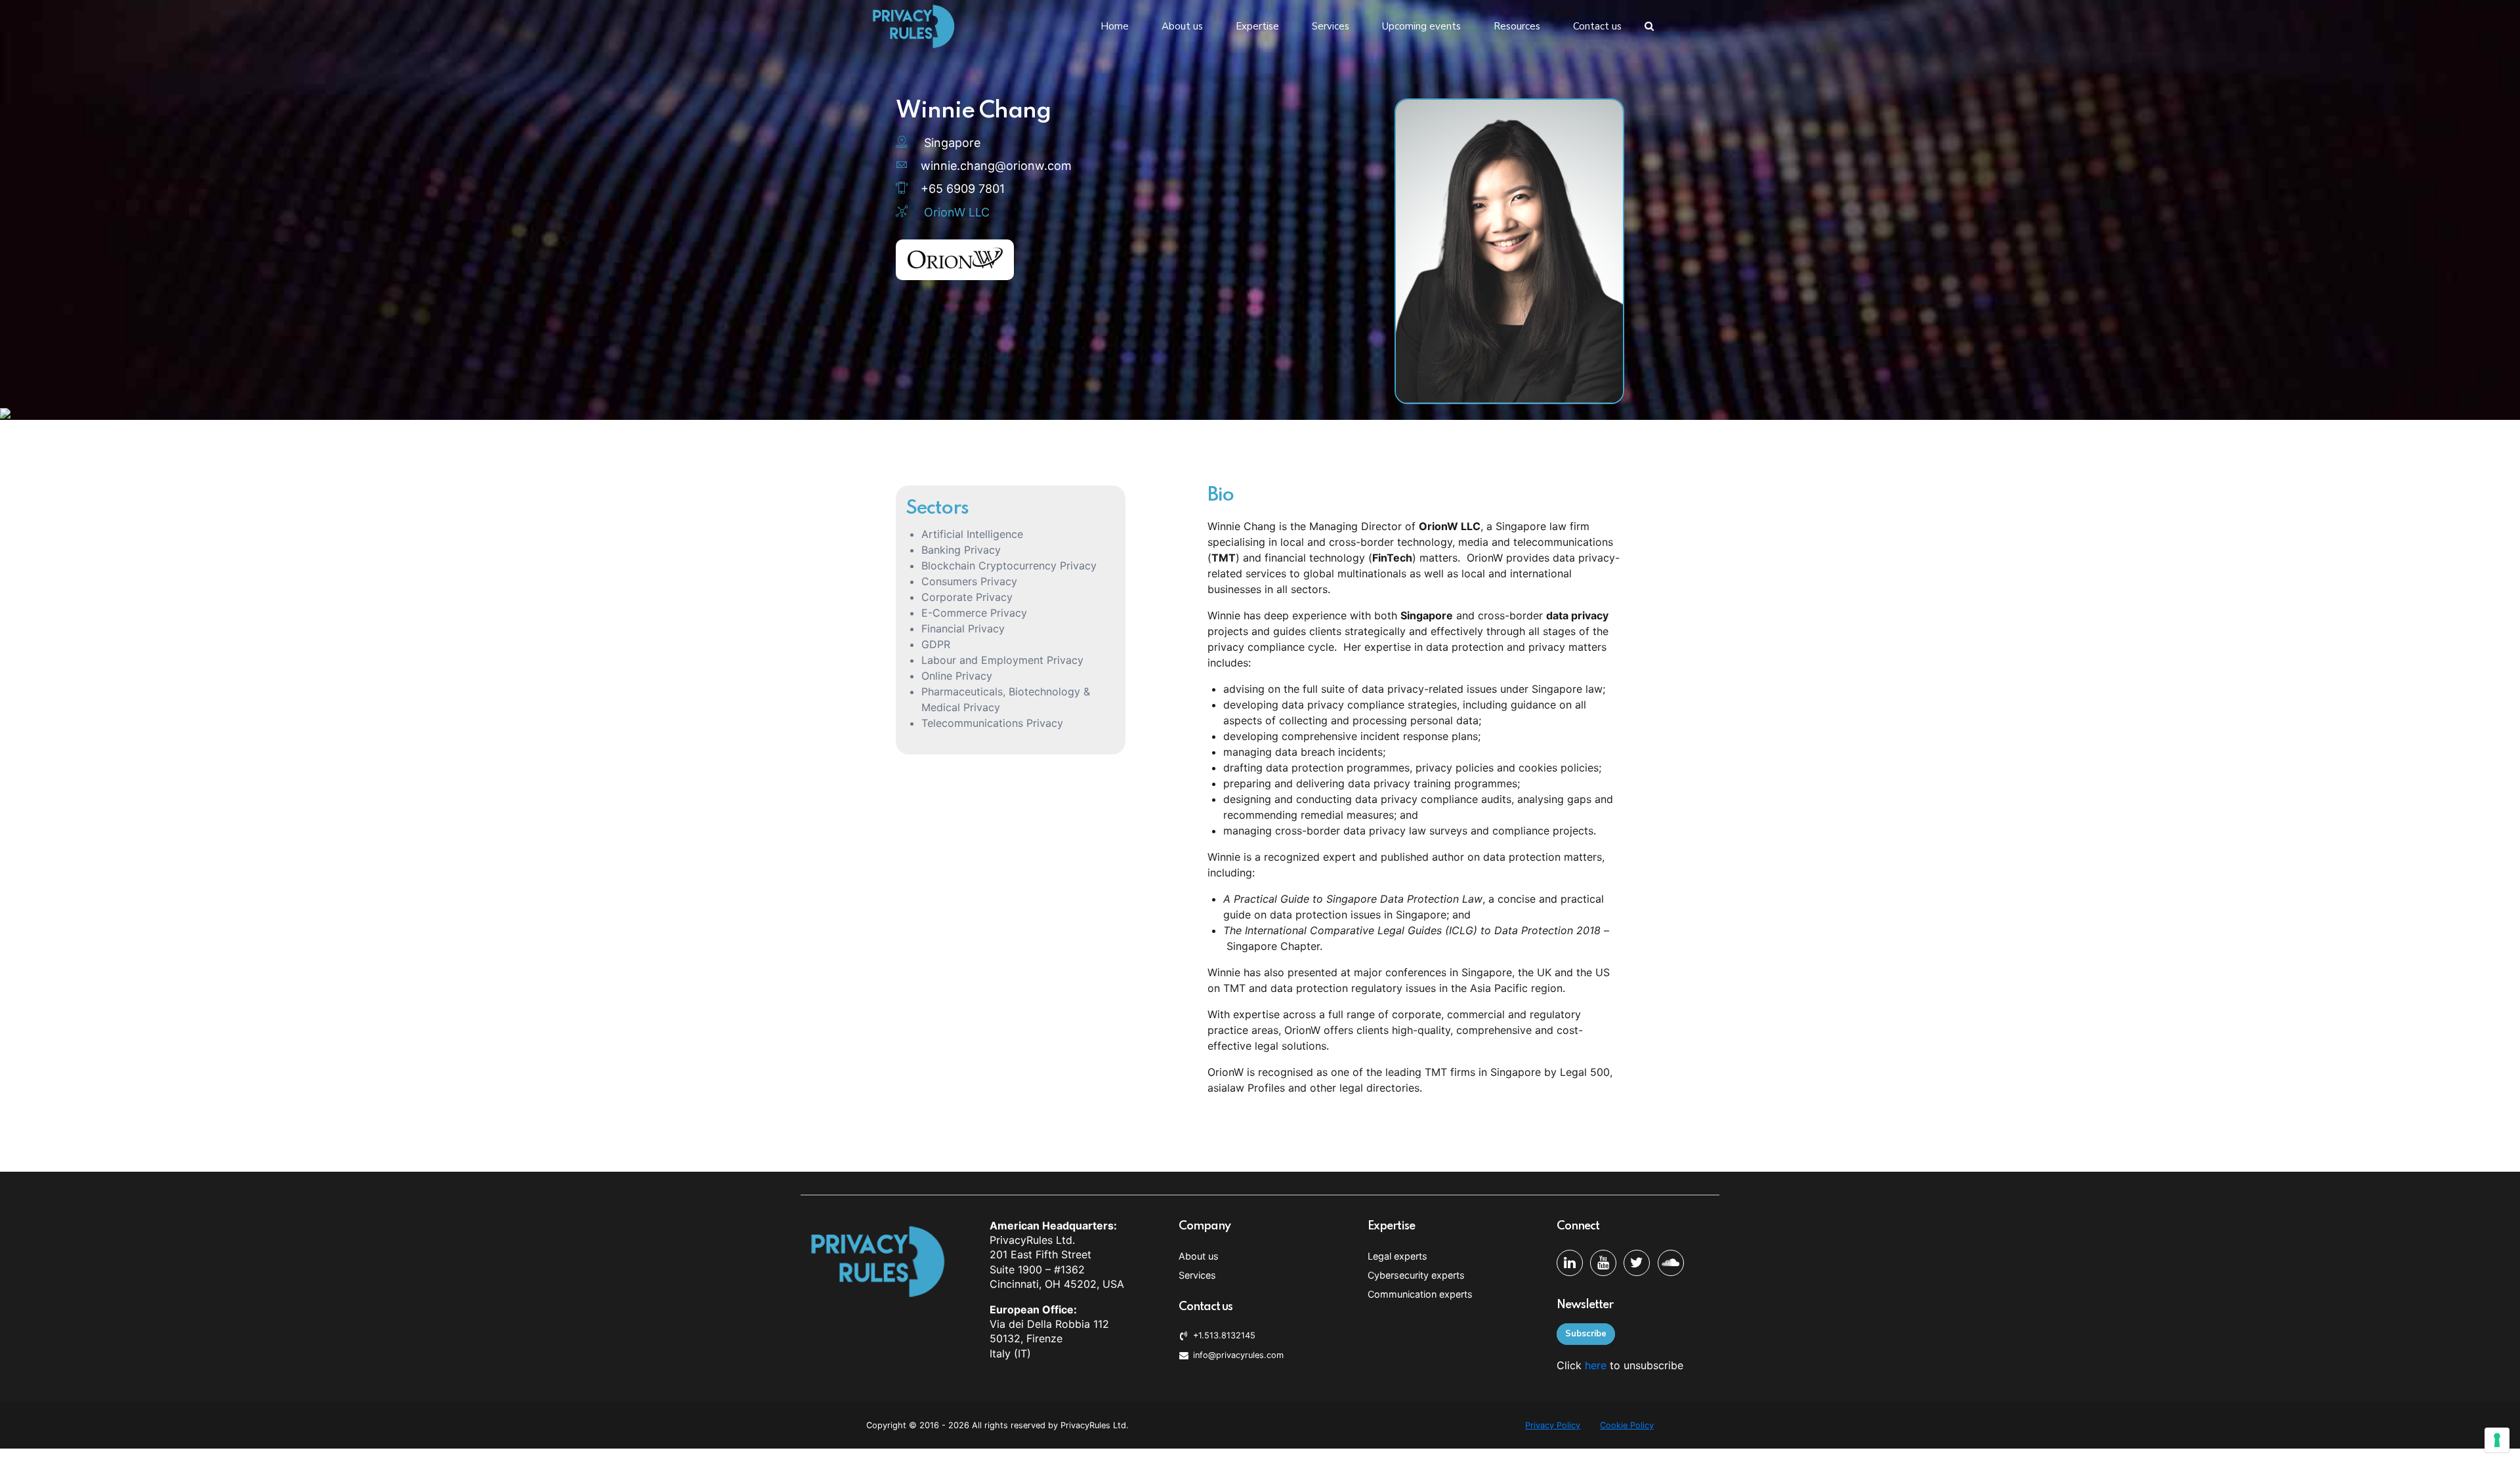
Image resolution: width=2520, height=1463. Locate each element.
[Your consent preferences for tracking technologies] (2497, 1440)
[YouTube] (1603, 1263)
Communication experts (1420, 1294)
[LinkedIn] (1570, 1263)
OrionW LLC (957, 212)
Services (1331, 26)
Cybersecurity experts (1416, 1275)
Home (1115, 26)
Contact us (1597, 26)
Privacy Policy (1553, 1425)
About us (1182, 26)
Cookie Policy (1627, 1425)
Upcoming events (1421, 26)
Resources (1517, 26)
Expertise (1257, 26)
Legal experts (1397, 1256)
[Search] (1649, 26)
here (1596, 1365)
